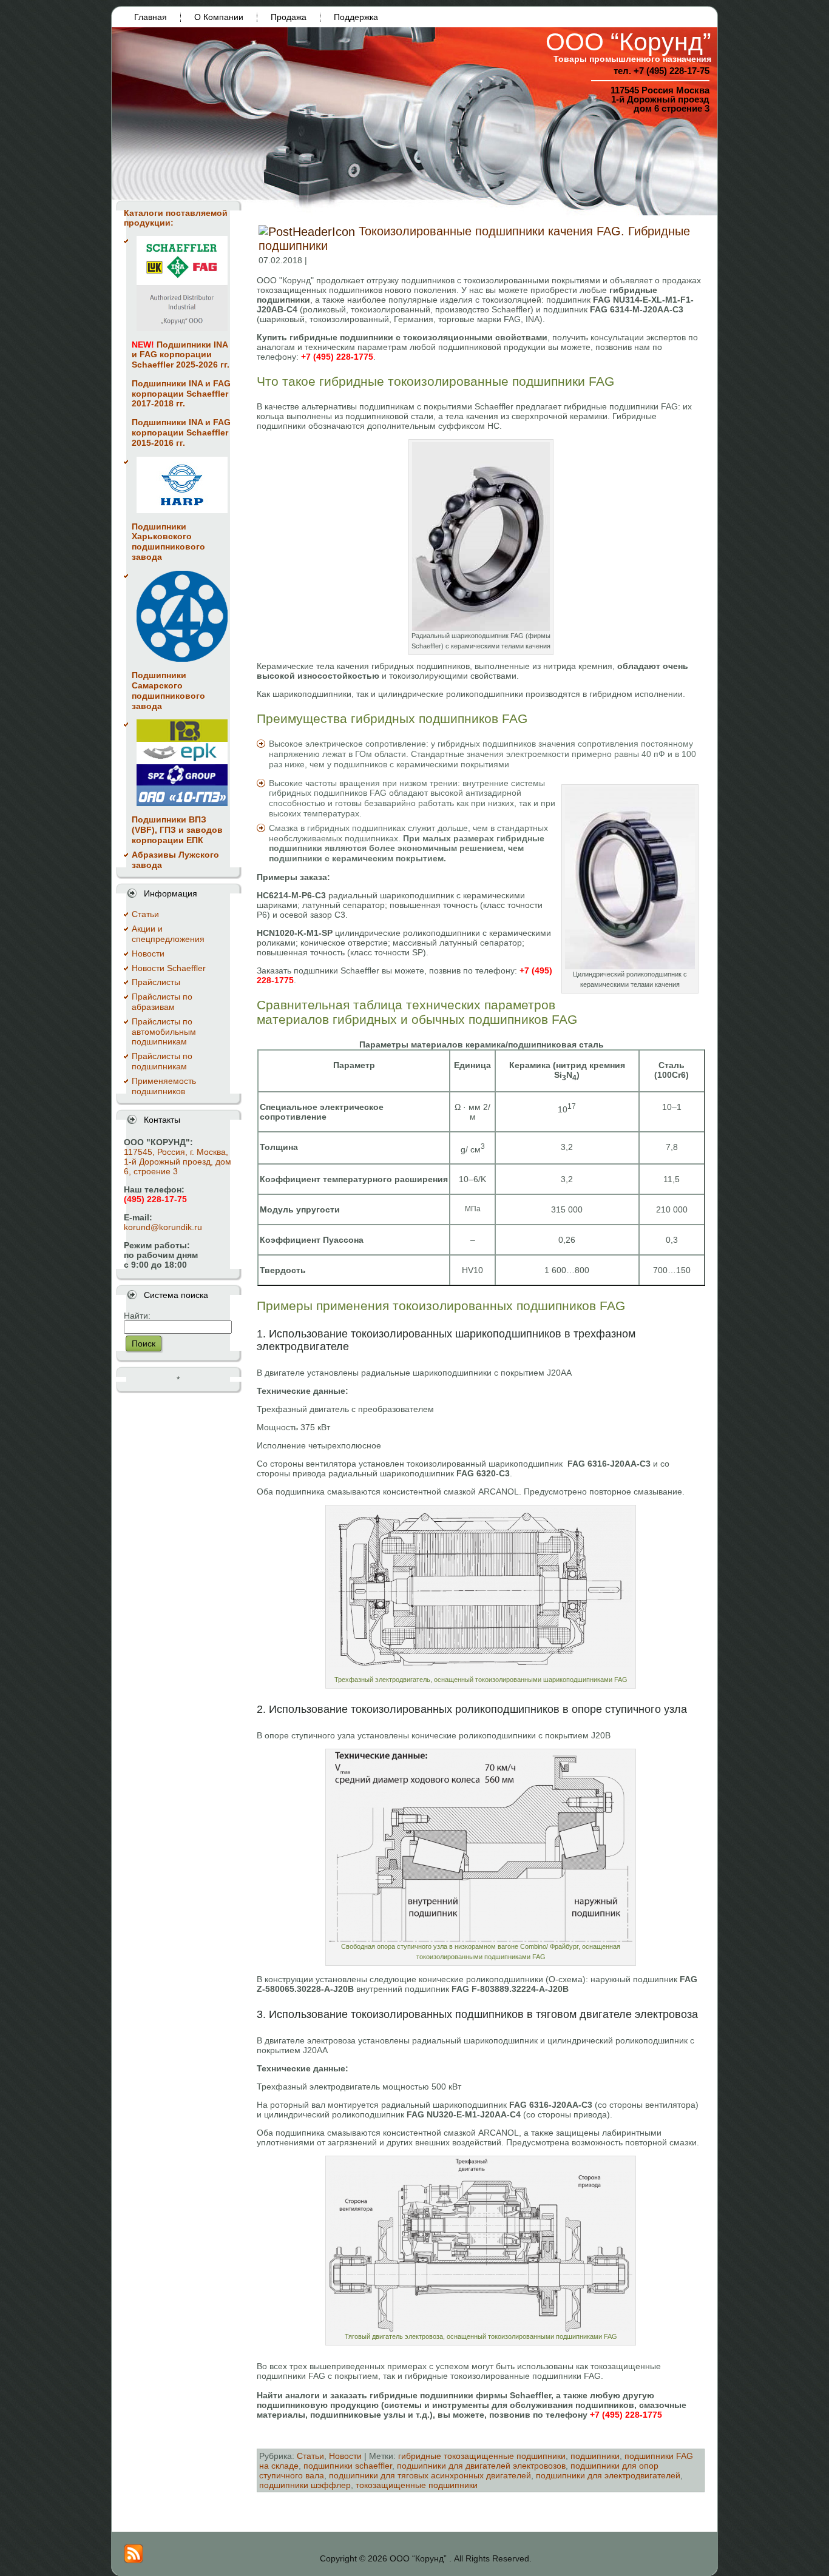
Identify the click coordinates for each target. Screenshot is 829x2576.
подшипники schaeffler (348, 2466)
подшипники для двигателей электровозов (481, 2466)
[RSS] (134, 2554)
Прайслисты (156, 982)
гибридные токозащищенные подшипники (482, 2456)
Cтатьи (145, 914)
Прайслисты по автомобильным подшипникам (164, 1032)
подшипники (595, 2456)
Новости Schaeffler (169, 968)
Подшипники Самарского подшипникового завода (168, 690)
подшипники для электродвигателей (608, 2475)
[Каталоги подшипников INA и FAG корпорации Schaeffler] (182, 284)
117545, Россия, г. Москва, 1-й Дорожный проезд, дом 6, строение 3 (178, 1162)
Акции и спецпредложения (168, 934)
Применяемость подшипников (164, 1086)
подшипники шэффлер (305, 2485)
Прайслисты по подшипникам (162, 1061)
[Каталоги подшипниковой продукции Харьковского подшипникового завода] (182, 485)
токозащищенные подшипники (417, 2485)
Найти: (137, 1316)
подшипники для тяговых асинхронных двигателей (430, 2475)
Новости (148, 953)
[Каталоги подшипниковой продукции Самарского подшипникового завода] (182, 616)
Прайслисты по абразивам (162, 1002)
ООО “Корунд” (628, 42)
